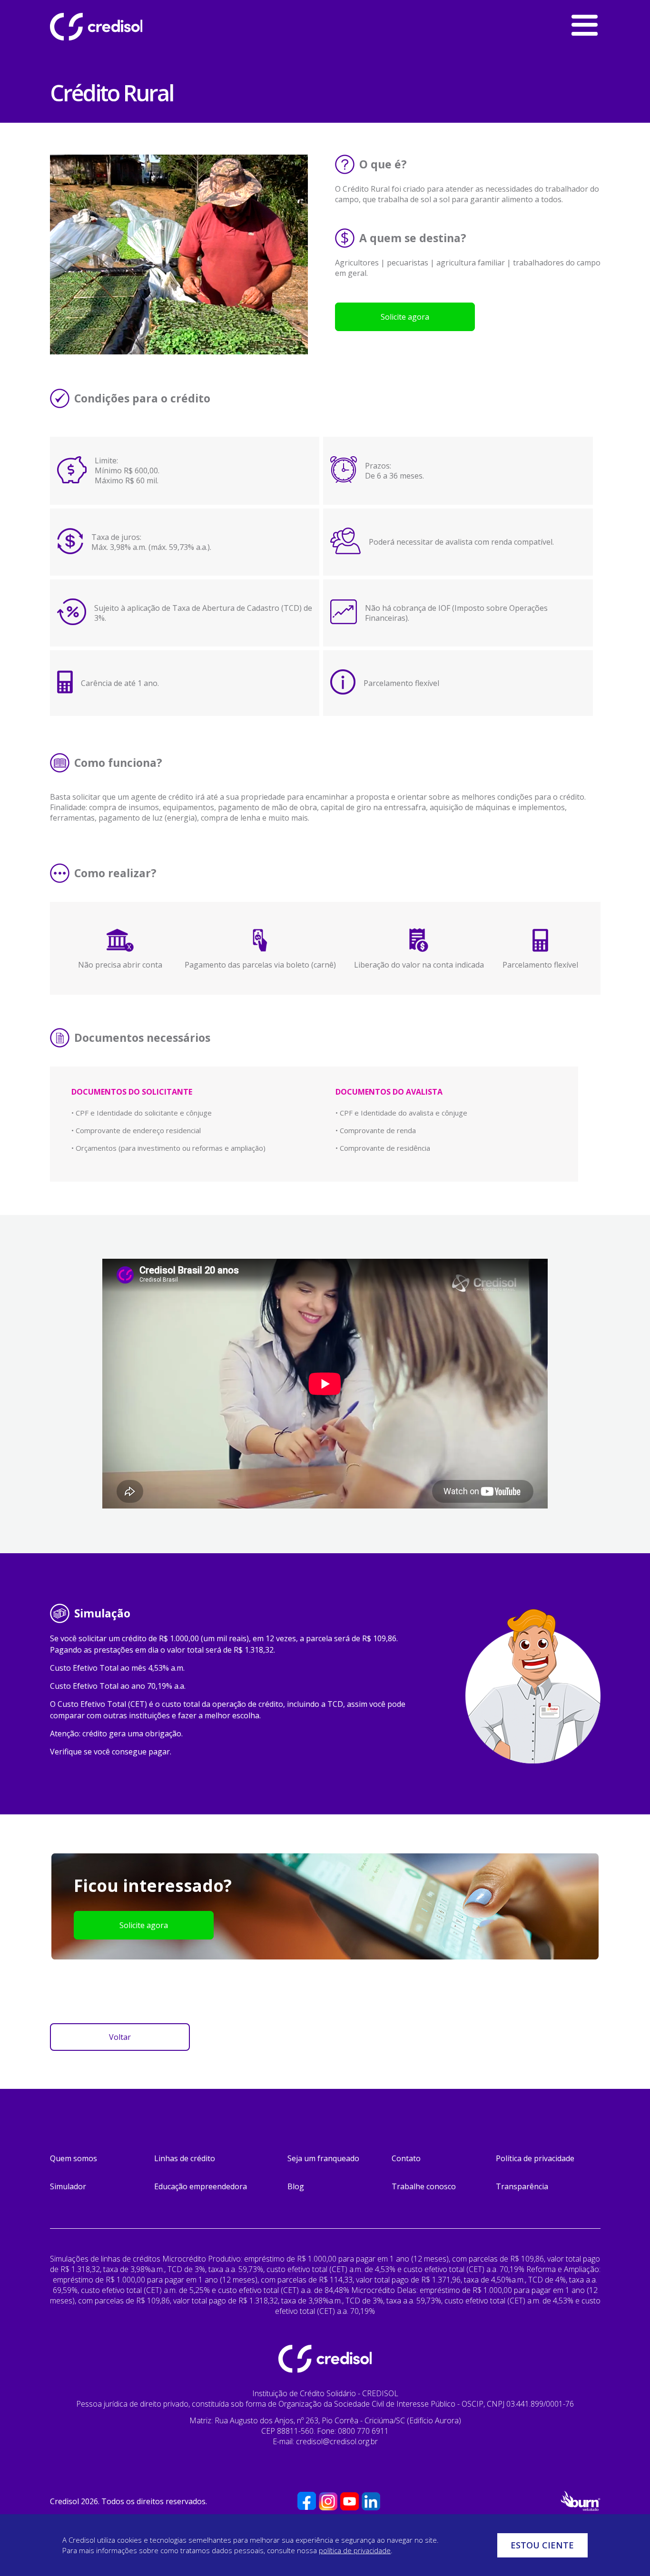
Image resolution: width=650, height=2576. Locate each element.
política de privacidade (355, 2550)
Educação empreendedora (201, 2186)
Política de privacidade (535, 2158)
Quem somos (74, 2158)
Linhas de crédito (185, 2158)
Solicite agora (405, 317)
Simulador (68, 2186)
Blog (296, 2186)
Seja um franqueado (323, 2158)
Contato (406, 2158)
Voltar (120, 2037)
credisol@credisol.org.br (337, 2441)
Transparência (522, 2186)
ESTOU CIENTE (542, 2545)
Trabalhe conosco (424, 2186)
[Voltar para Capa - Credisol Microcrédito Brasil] (121, 27)
